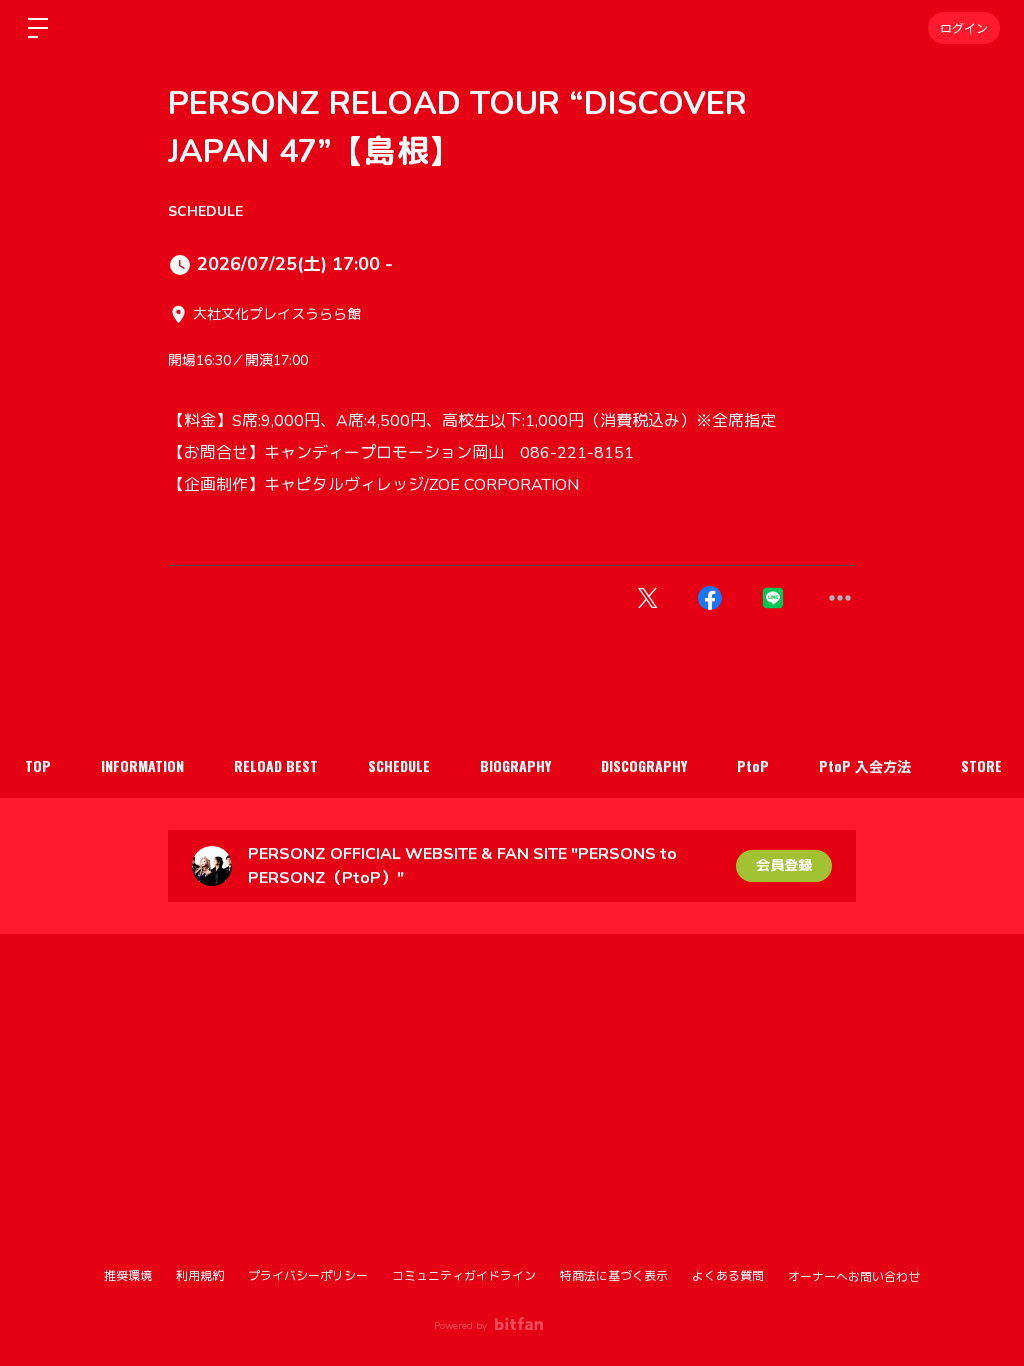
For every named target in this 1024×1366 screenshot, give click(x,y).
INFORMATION (142, 765)
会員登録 (784, 865)
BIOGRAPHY (515, 765)
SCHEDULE (205, 211)
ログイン (964, 27)
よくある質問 (728, 1276)
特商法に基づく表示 (614, 1276)
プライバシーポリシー (308, 1276)
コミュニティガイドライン (464, 1276)
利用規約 (200, 1276)
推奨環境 (128, 1276)
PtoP (753, 765)
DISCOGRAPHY (644, 765)
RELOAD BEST (276, 765)
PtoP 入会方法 (865, 765)
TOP (38, 765)
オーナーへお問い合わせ (854, 1277)
